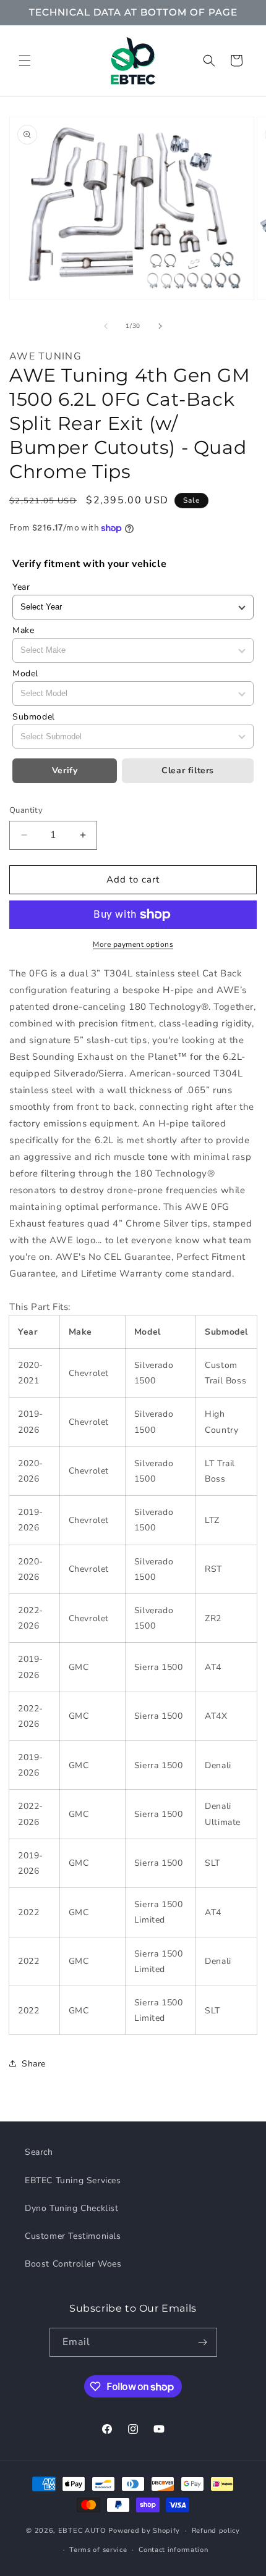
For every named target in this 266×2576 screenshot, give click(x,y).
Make (23, 630)
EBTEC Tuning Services (73, 2180)
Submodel (34, 717)
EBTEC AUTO (82, 2531)
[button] (25, 61)
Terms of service (98, 2550)
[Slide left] (106, 326)
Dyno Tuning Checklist (72, 2208)
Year (21, 587)
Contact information (173, 2550)
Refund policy (216, 2531)
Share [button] (34, 2064)
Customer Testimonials (73, 2236)
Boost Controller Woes (73, 2264)
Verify (65, 770)
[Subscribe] (203, 2342)
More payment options (133, 944)
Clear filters (188, 770)
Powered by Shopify (144, 2531)
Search (39, 2152)
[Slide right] (160, 326)
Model (25, 673)
